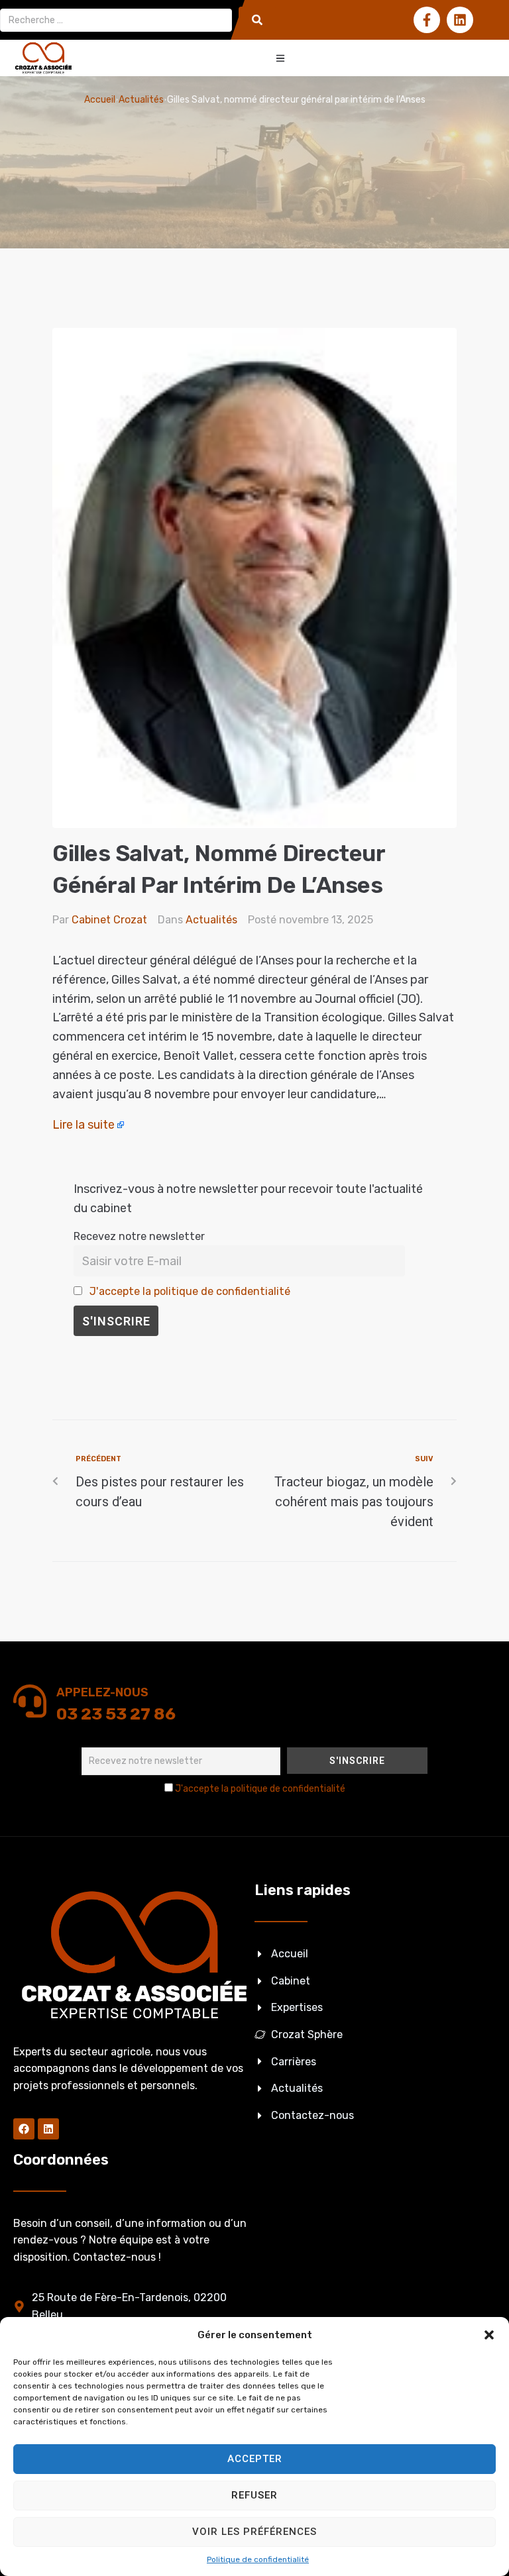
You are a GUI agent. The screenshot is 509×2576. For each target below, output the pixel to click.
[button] (489, 2335)
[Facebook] (24, 2129)
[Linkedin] (460, 20)
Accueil (100, 100)
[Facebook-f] (427, 20)
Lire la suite (84, 1125)
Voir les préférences (254, 2532)
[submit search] (257, 20)
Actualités (141, 100)
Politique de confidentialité (258, 2559)
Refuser (254, 2495)
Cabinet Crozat (109, 920)
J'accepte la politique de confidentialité (190, 1291)
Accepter (255, 2459)
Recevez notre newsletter (139, 1236)
